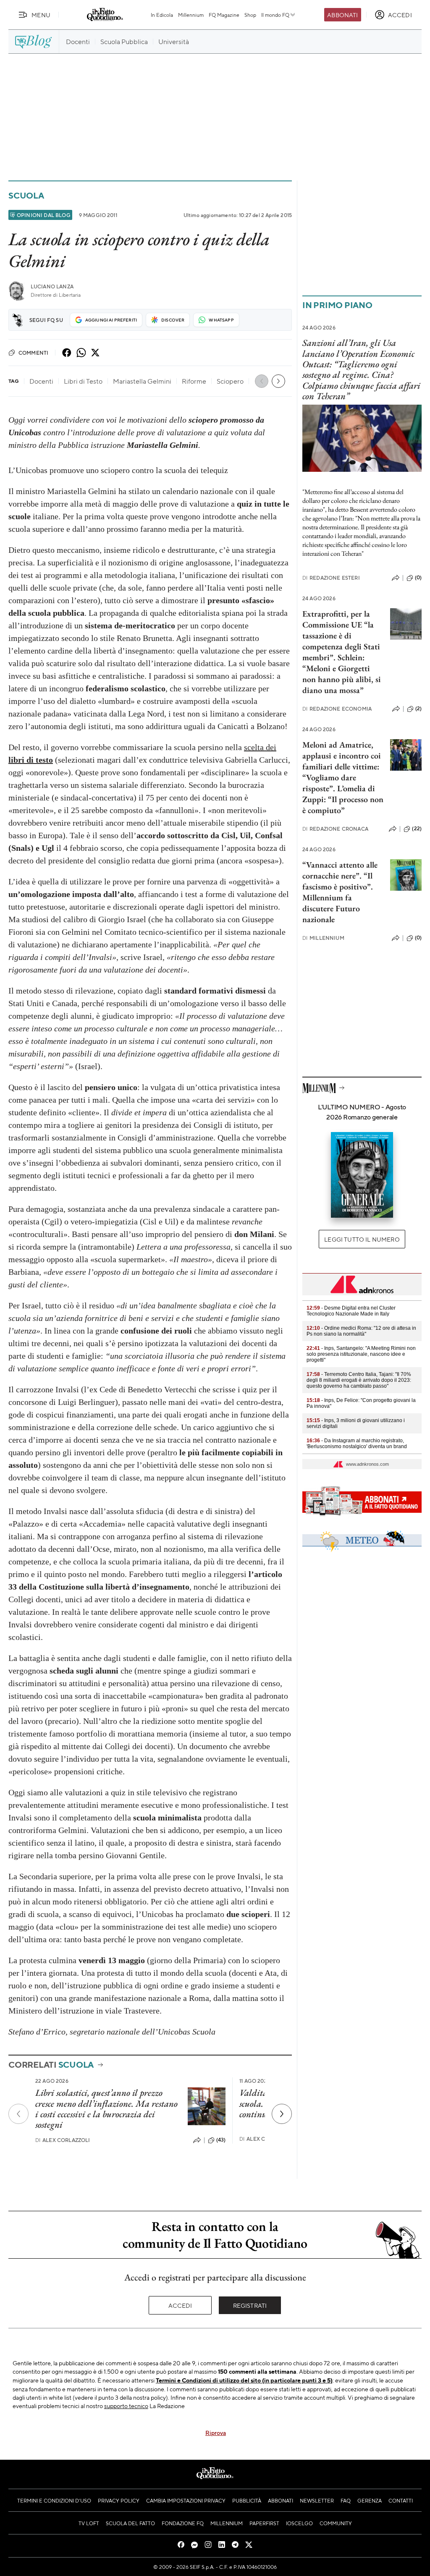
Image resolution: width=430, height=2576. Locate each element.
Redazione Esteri (331, 578)
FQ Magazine (224, 15)
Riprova (216, 2432)
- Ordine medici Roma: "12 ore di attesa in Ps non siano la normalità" (361, 1331)
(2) (418, 709)
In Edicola (162, 15)
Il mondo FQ (275, 15)
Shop (250, 15)
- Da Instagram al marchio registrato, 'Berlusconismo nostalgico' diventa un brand (357, 1444)
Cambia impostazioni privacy (186, 2500)
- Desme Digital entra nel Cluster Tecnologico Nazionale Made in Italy (351, 1311)
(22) (417, 829)
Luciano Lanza (52, 286)
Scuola (26, 195)
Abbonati (342, 15)
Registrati (250, 2305)
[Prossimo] (282, 2114)
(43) (221, 2140)
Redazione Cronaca (335, 829)
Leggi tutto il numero (362, 1239)
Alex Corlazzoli (63, 2140)
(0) (418, 578)
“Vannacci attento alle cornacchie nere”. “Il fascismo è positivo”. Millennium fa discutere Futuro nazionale (340, 892)
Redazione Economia (337, 709)
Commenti (33, 353)
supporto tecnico (126, 2406)
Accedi (180, 2305)
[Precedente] (18, 2114)
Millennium (191, 15)
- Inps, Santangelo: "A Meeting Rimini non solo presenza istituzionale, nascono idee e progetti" (361, 1354)
